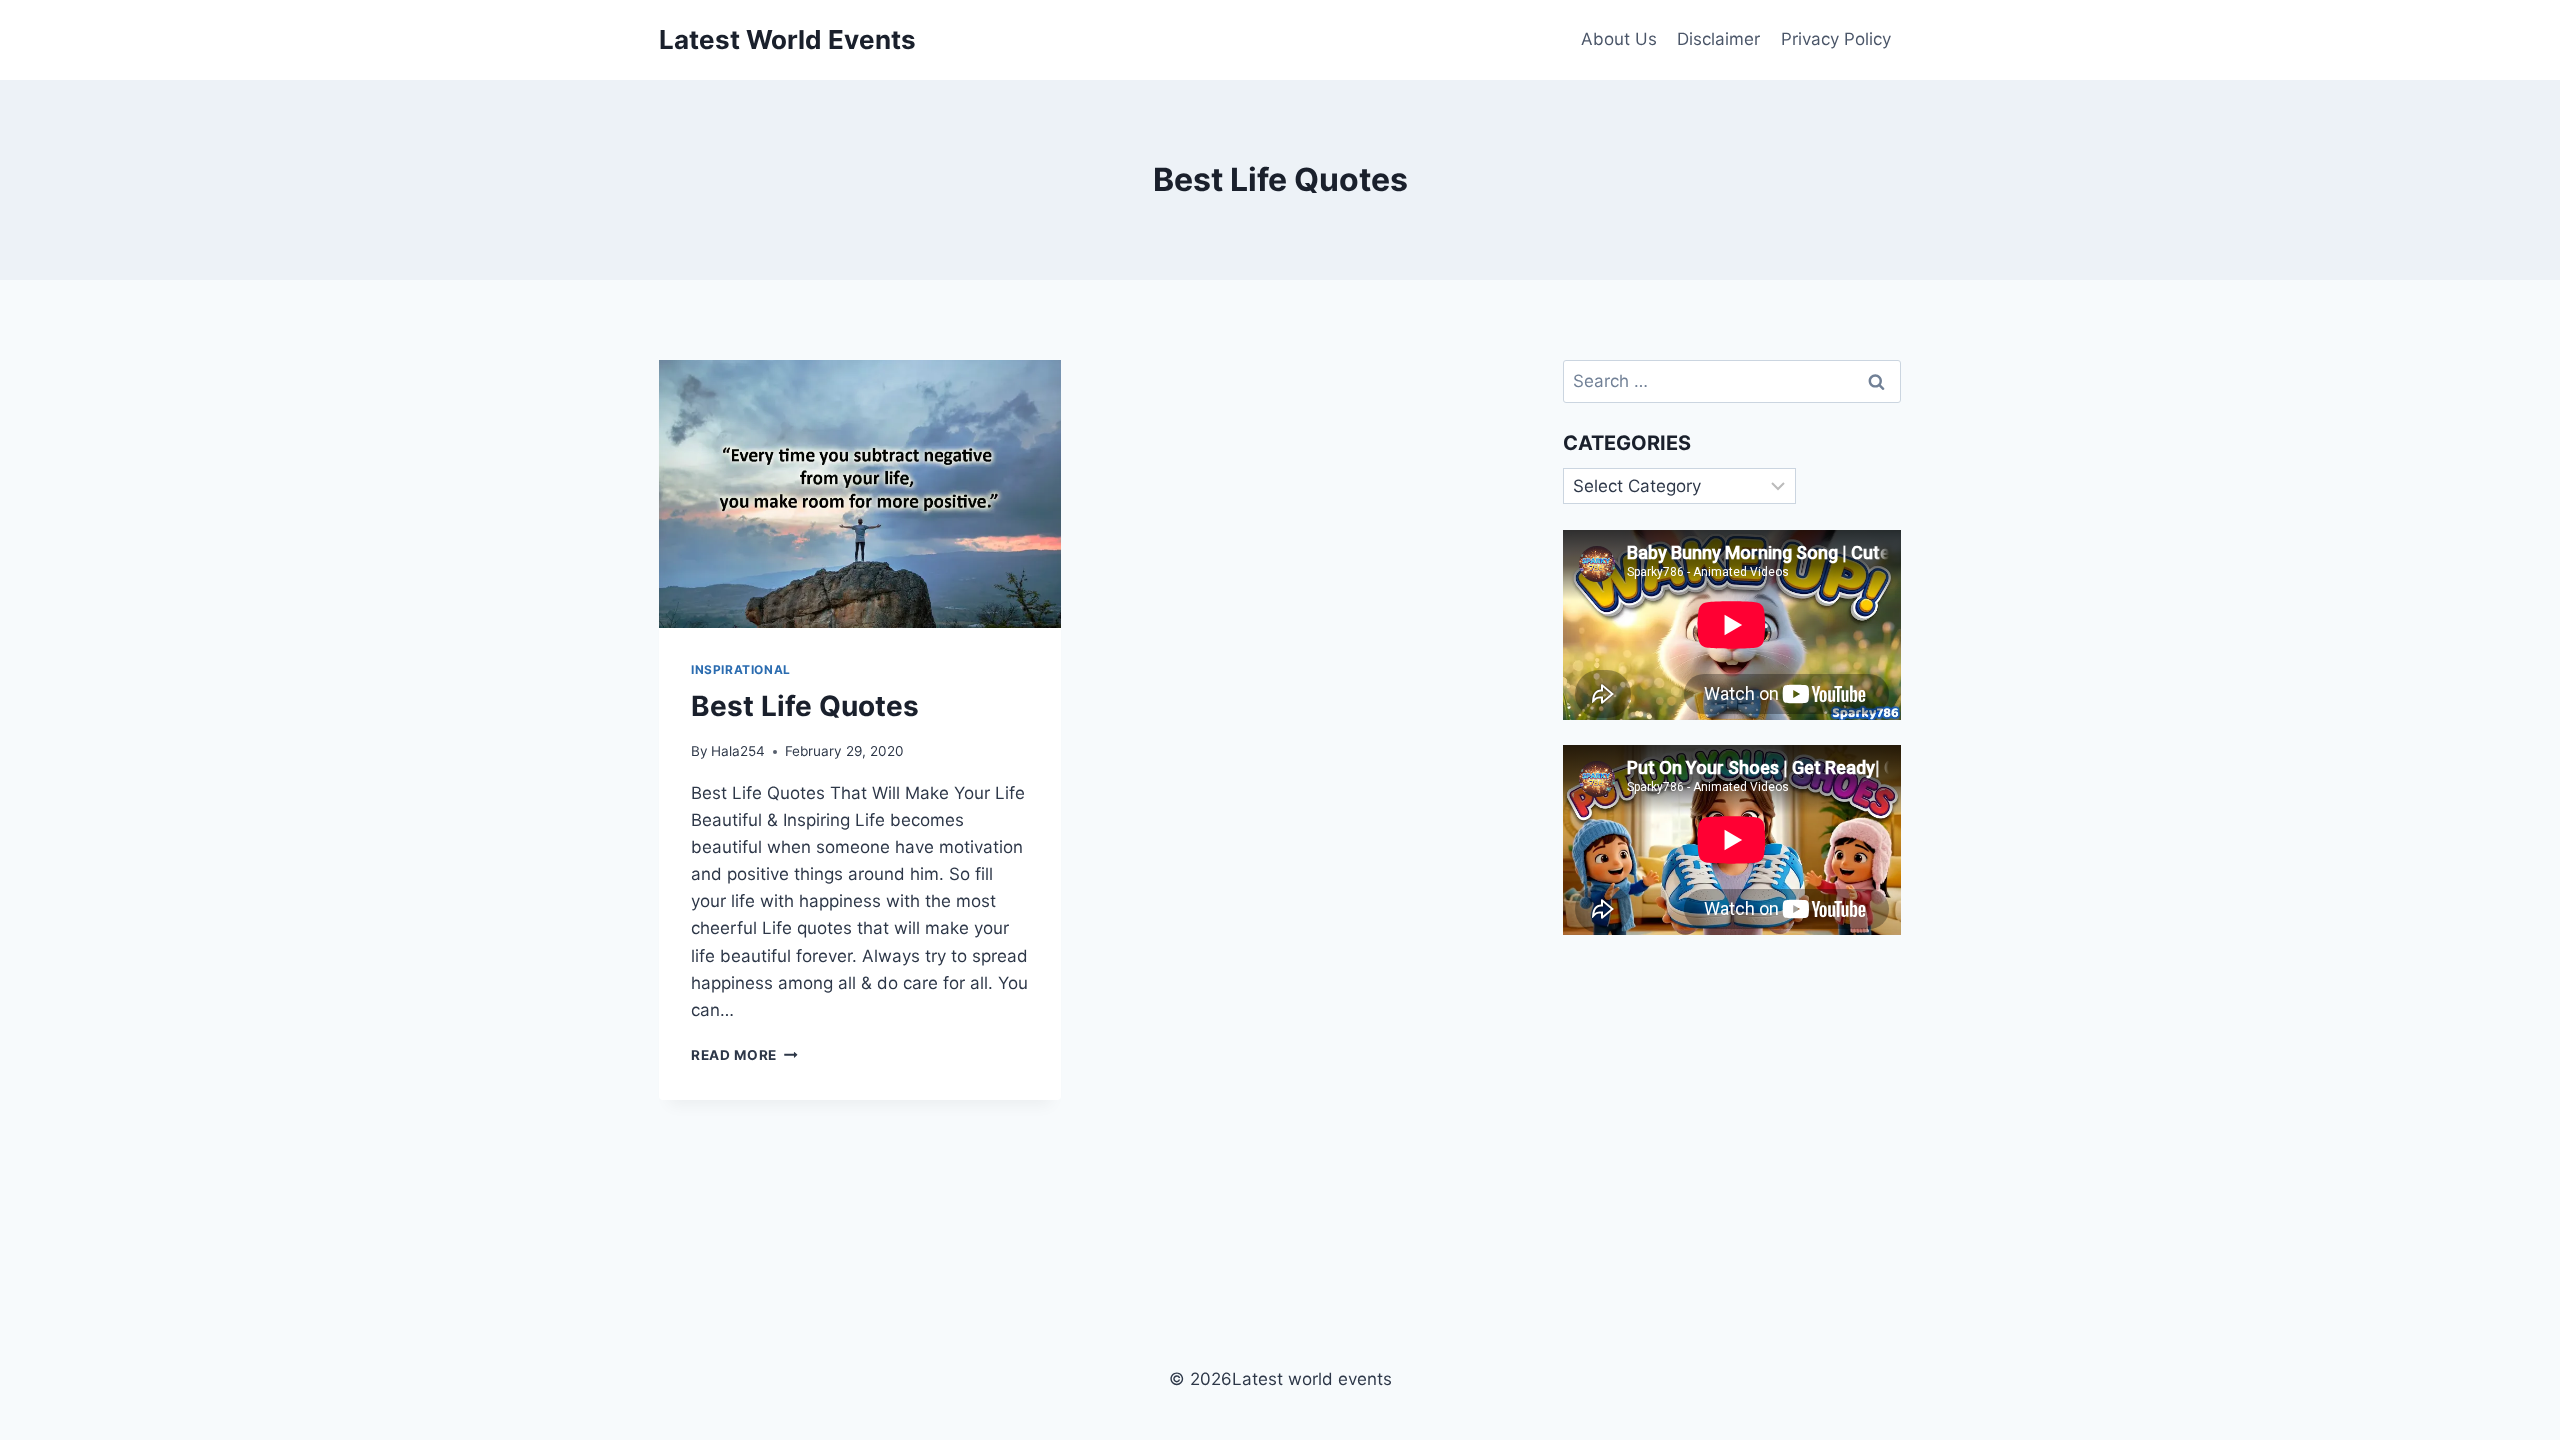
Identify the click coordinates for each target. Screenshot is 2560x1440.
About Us (1619, 39)
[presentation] (860, 494)
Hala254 (738, 751)
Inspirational (741, 669)
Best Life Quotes (805, 706)
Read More (744, 1055)
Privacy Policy (1836, 39)
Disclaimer (1718, 39)
